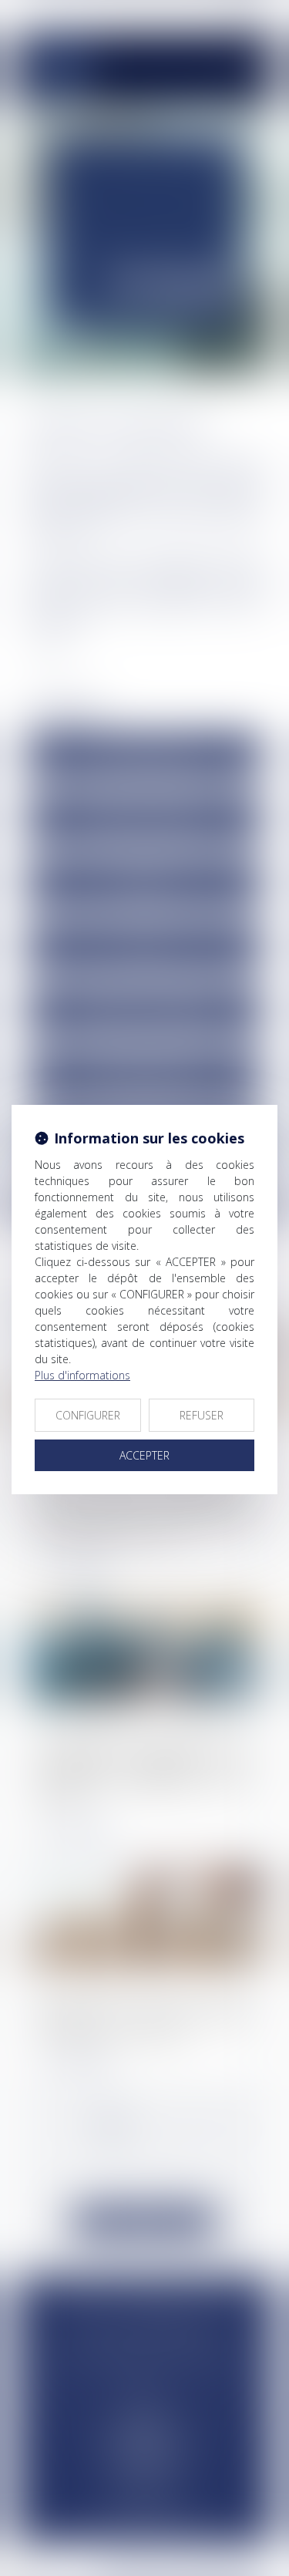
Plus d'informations (82, 1375)
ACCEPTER (144, 1455)
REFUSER (202, 1415)
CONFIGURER (88, 1415)
